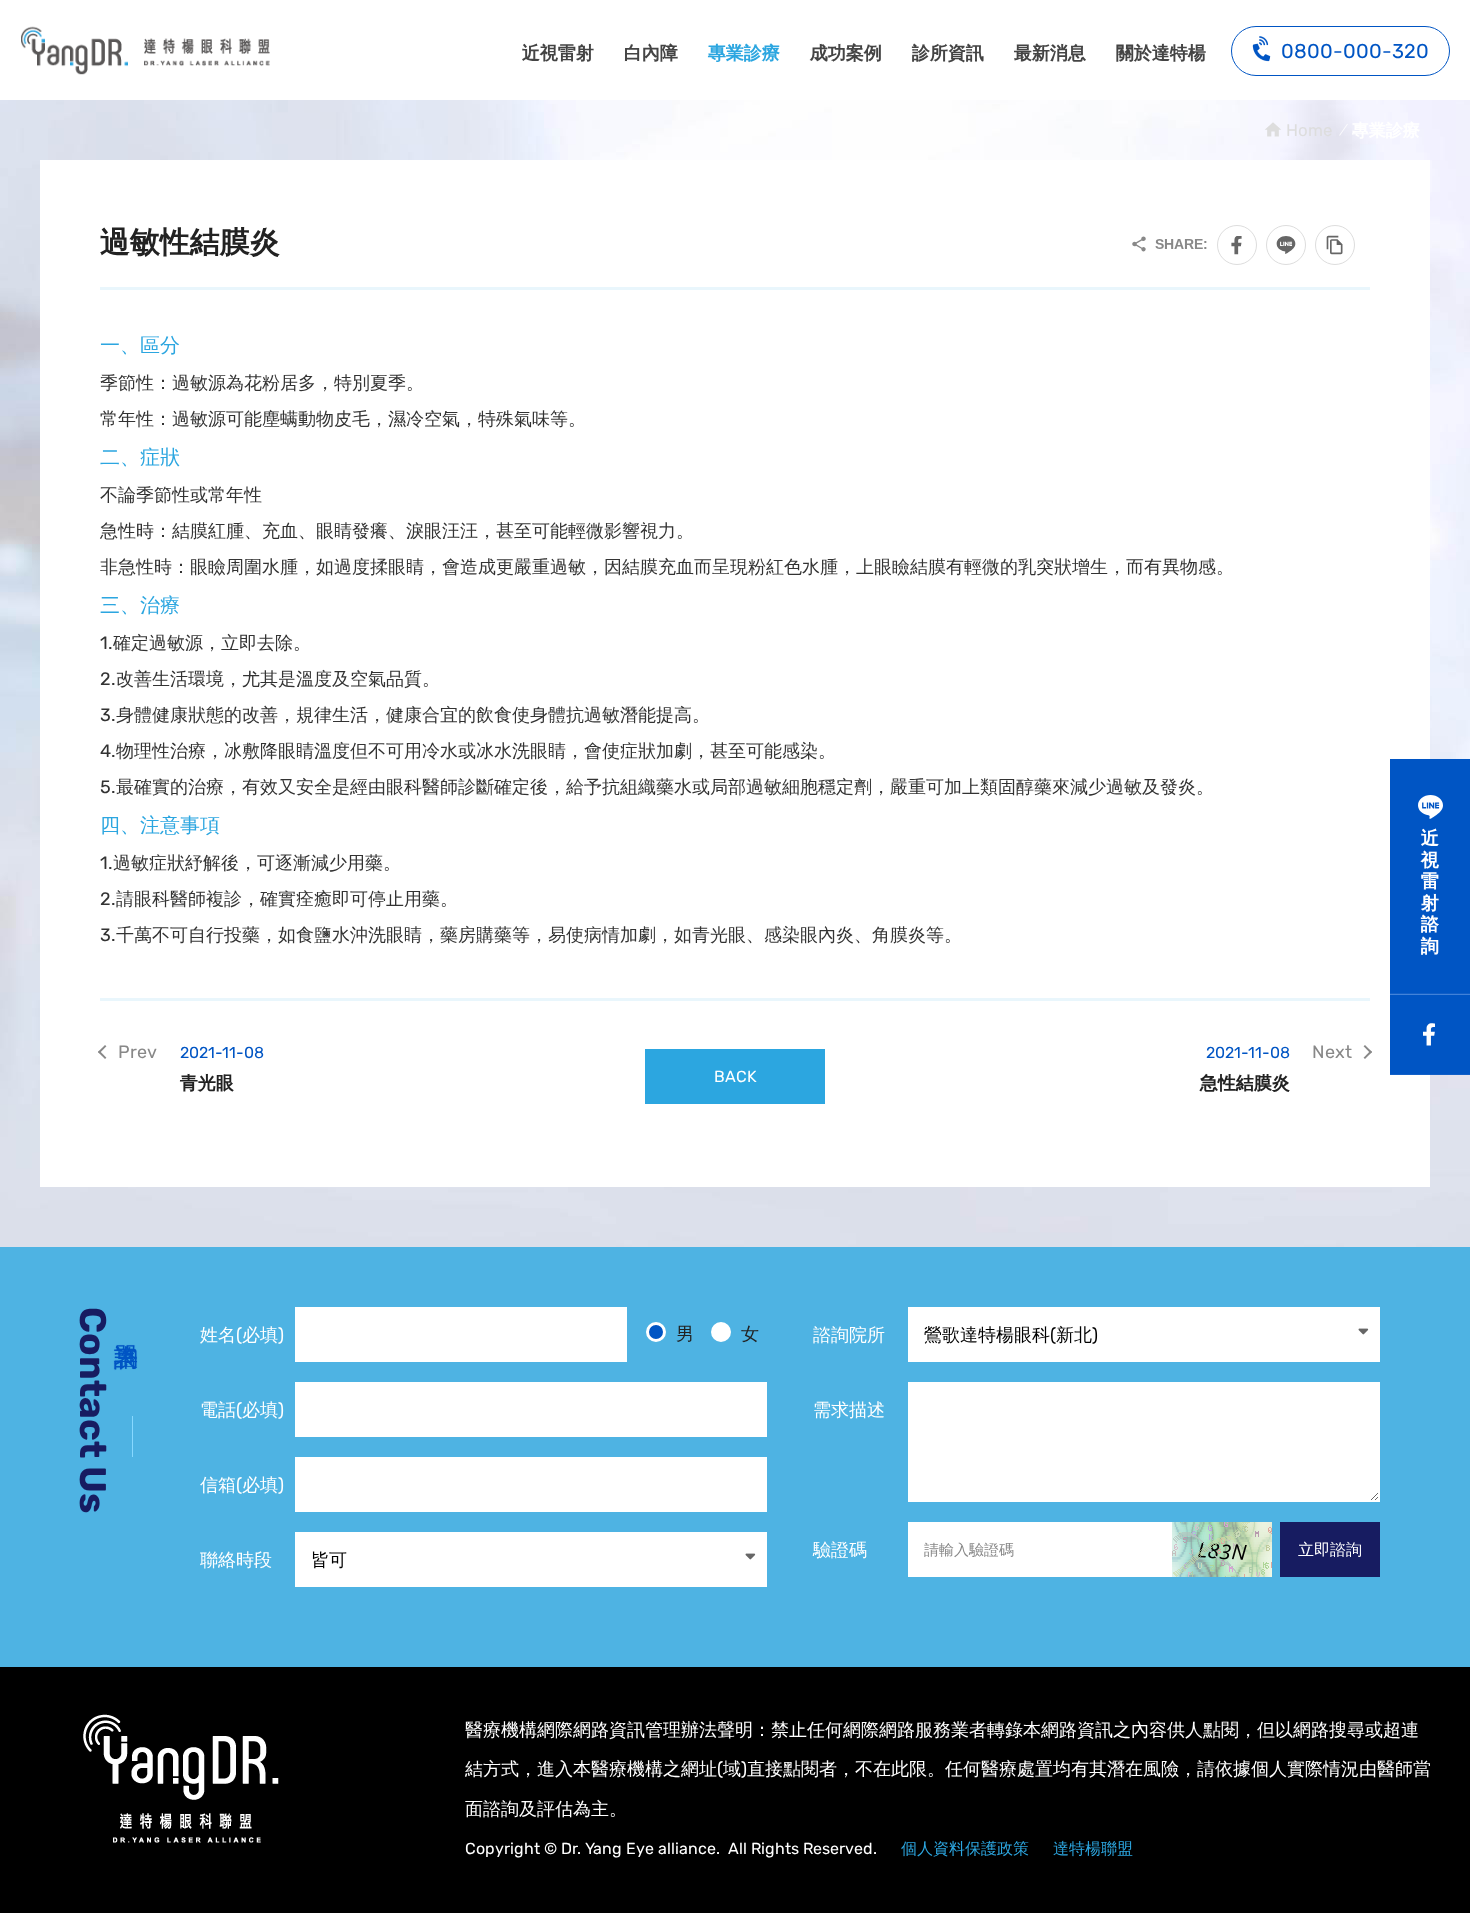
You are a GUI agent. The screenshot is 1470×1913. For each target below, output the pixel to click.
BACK (735, 1076)
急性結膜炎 (1245, 1068)
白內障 (651, 53)
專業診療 (744, 53)
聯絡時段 (236, 1560)
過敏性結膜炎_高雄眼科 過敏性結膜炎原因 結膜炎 (145, 50)
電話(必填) (242, 1410)
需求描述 (849, 1410)
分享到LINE (1286, 245)
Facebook (1430, 1035)
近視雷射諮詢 (1430, 892)
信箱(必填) (242, 1485)
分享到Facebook (1237, 245)
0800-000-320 (1355, 51)
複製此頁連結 (1335, 245)
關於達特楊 (1161, 53)
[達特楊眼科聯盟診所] (180, 1779)
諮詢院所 (849, 1335)
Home (1309, 130)
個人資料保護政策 (965, 1848)
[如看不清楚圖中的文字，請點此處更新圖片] (1222, 1549)
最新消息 (1050, 53)
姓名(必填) (242, 1335)
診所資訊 (948, 53)
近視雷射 (558, 53)
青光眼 (222, 1068)
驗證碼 (840, 1550)
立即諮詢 (1330, 1549)
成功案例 (846, 53)
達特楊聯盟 (1093, 1848)
